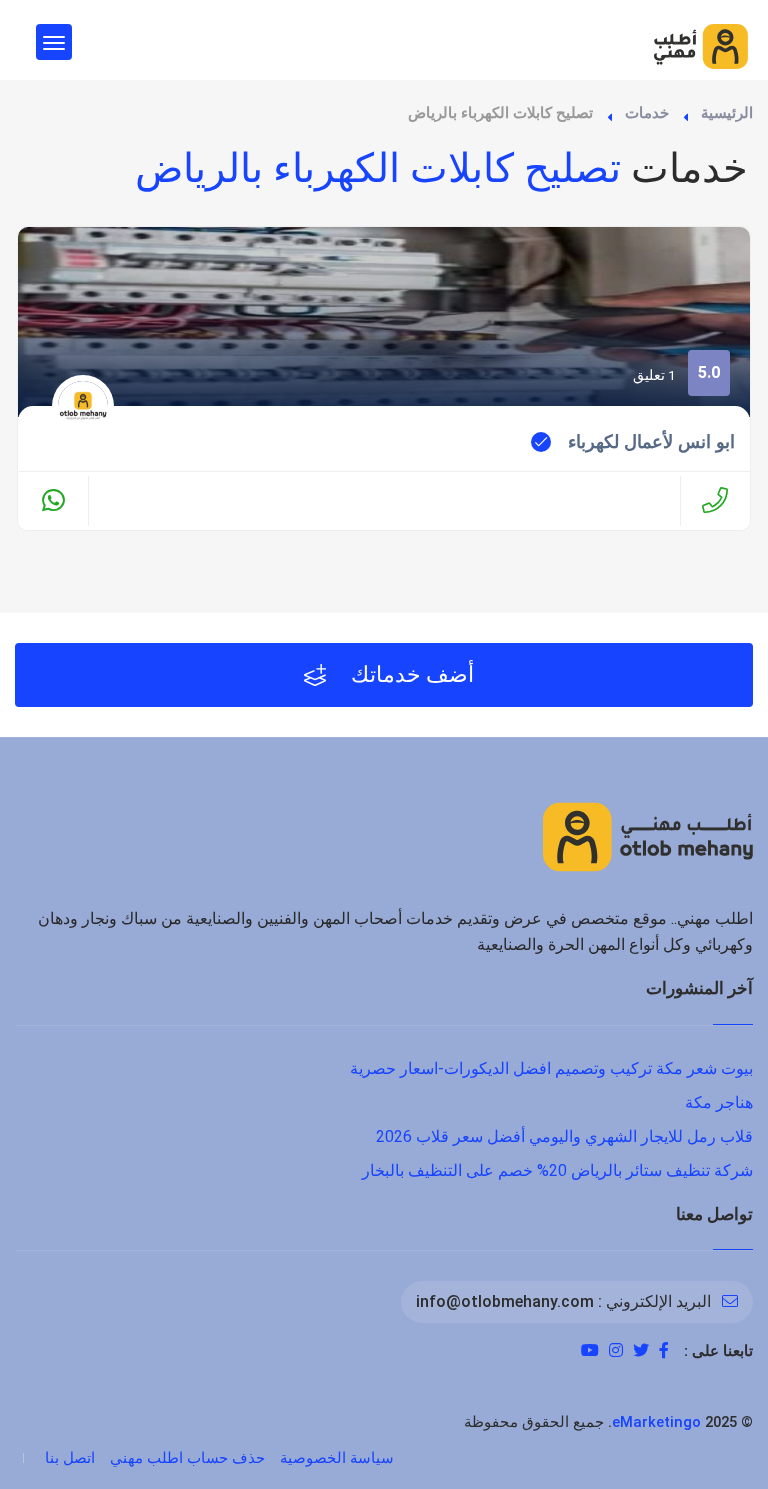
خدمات (647, 113)
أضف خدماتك (410, 674)
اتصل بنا (70, 1458)
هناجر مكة (719, 1102)
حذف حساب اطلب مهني (187, 1458)
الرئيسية (727, 113)
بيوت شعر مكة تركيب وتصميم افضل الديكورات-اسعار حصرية (551, 1068)
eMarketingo (656, 1422)
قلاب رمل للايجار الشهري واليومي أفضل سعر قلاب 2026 (564, 1136)
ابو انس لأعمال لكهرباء (651, 442)
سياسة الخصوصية (337, 1458)
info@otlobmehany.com (505, 1301)
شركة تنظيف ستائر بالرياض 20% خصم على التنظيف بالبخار (557, 1170)
